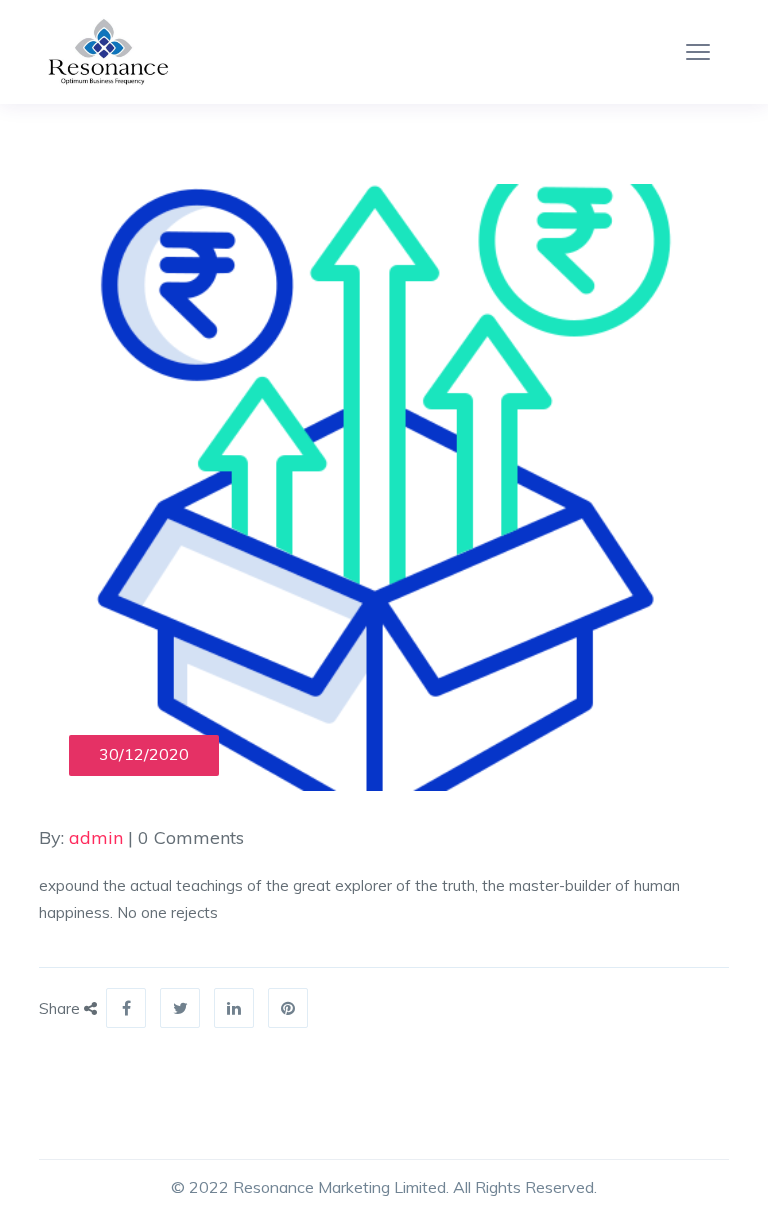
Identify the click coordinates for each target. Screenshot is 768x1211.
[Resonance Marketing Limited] (104, 52)
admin (96, 837)
